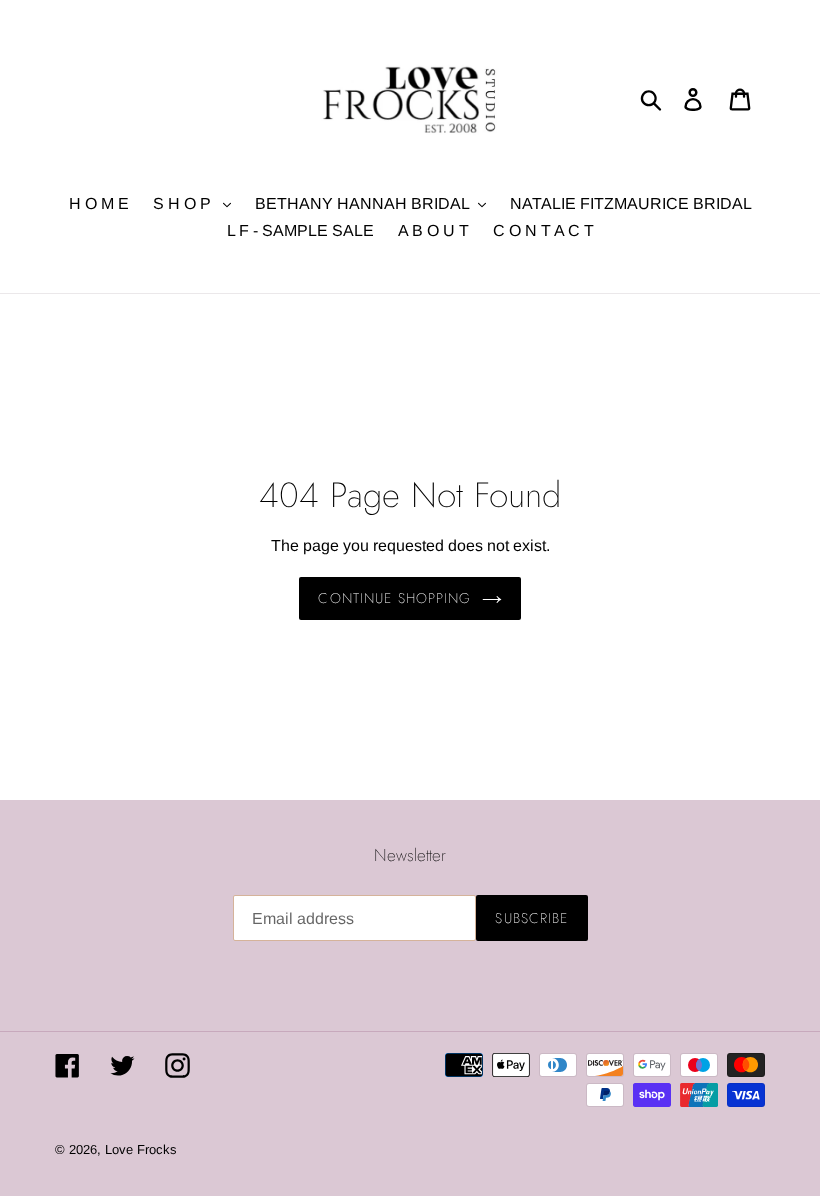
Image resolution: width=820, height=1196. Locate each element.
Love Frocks (141, 1149)
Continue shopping (394, 598)
